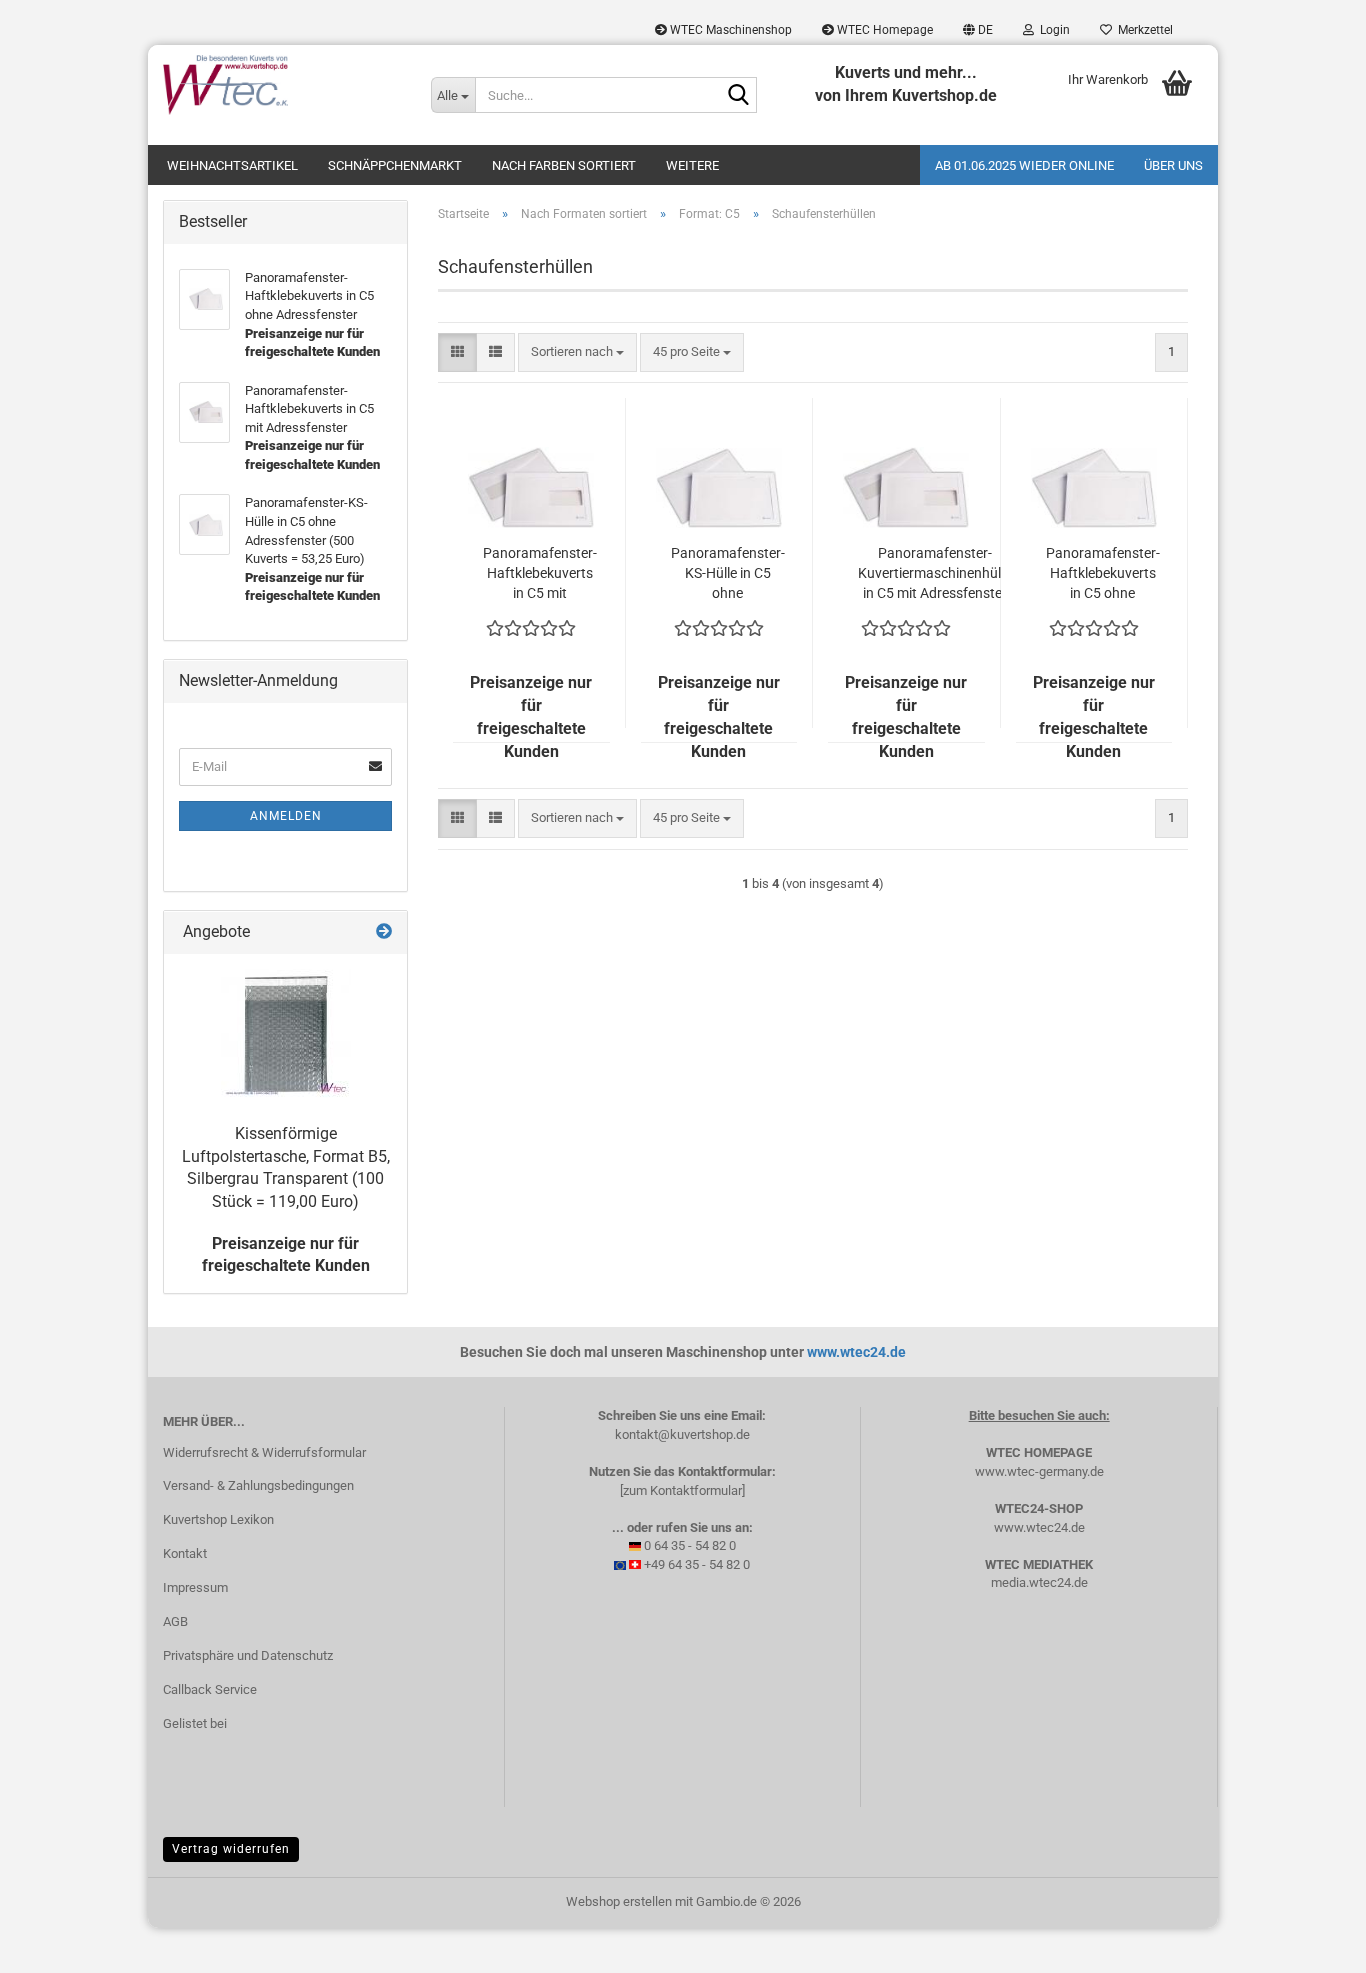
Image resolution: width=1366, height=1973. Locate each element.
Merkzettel (1142, 30)
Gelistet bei (195, 1723)
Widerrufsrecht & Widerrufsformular (264, 1452)
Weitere (692, 165)
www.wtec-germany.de (1039, 1471)
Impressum (195, 1587)
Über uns (1173, 165)
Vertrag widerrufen (231, 1849)
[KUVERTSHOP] (282, 85)
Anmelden (286, 816)
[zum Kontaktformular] (682, 1490)
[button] (978, 30)
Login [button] (1052, 30)
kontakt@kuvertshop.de (682, 1434)
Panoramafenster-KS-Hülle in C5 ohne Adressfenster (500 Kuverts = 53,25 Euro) (728, 574)
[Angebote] (384, 932)
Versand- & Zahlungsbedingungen (258, 1485)
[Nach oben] (1311, 1943)
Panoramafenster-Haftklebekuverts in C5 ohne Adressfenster (1103, 574)
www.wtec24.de (856, 1352)
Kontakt (185, 1553)
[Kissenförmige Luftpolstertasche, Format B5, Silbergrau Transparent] (286, 1034)
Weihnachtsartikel (232, 165)
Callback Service (210, 1689)
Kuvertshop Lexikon (218, 1519)
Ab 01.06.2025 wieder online (1024, 165)
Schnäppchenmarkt (395, 165)
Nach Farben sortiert (564, 165)
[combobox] (577, 352)
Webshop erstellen (619, 1901)
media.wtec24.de (1039, 1582)
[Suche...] (738, 96)
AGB (175, 1621)
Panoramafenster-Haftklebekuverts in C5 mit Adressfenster (540, 574)
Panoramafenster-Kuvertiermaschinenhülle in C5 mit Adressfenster (934, 573)
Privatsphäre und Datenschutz (248, 1655)
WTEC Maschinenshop (729, 30)
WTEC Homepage (883, 30)
